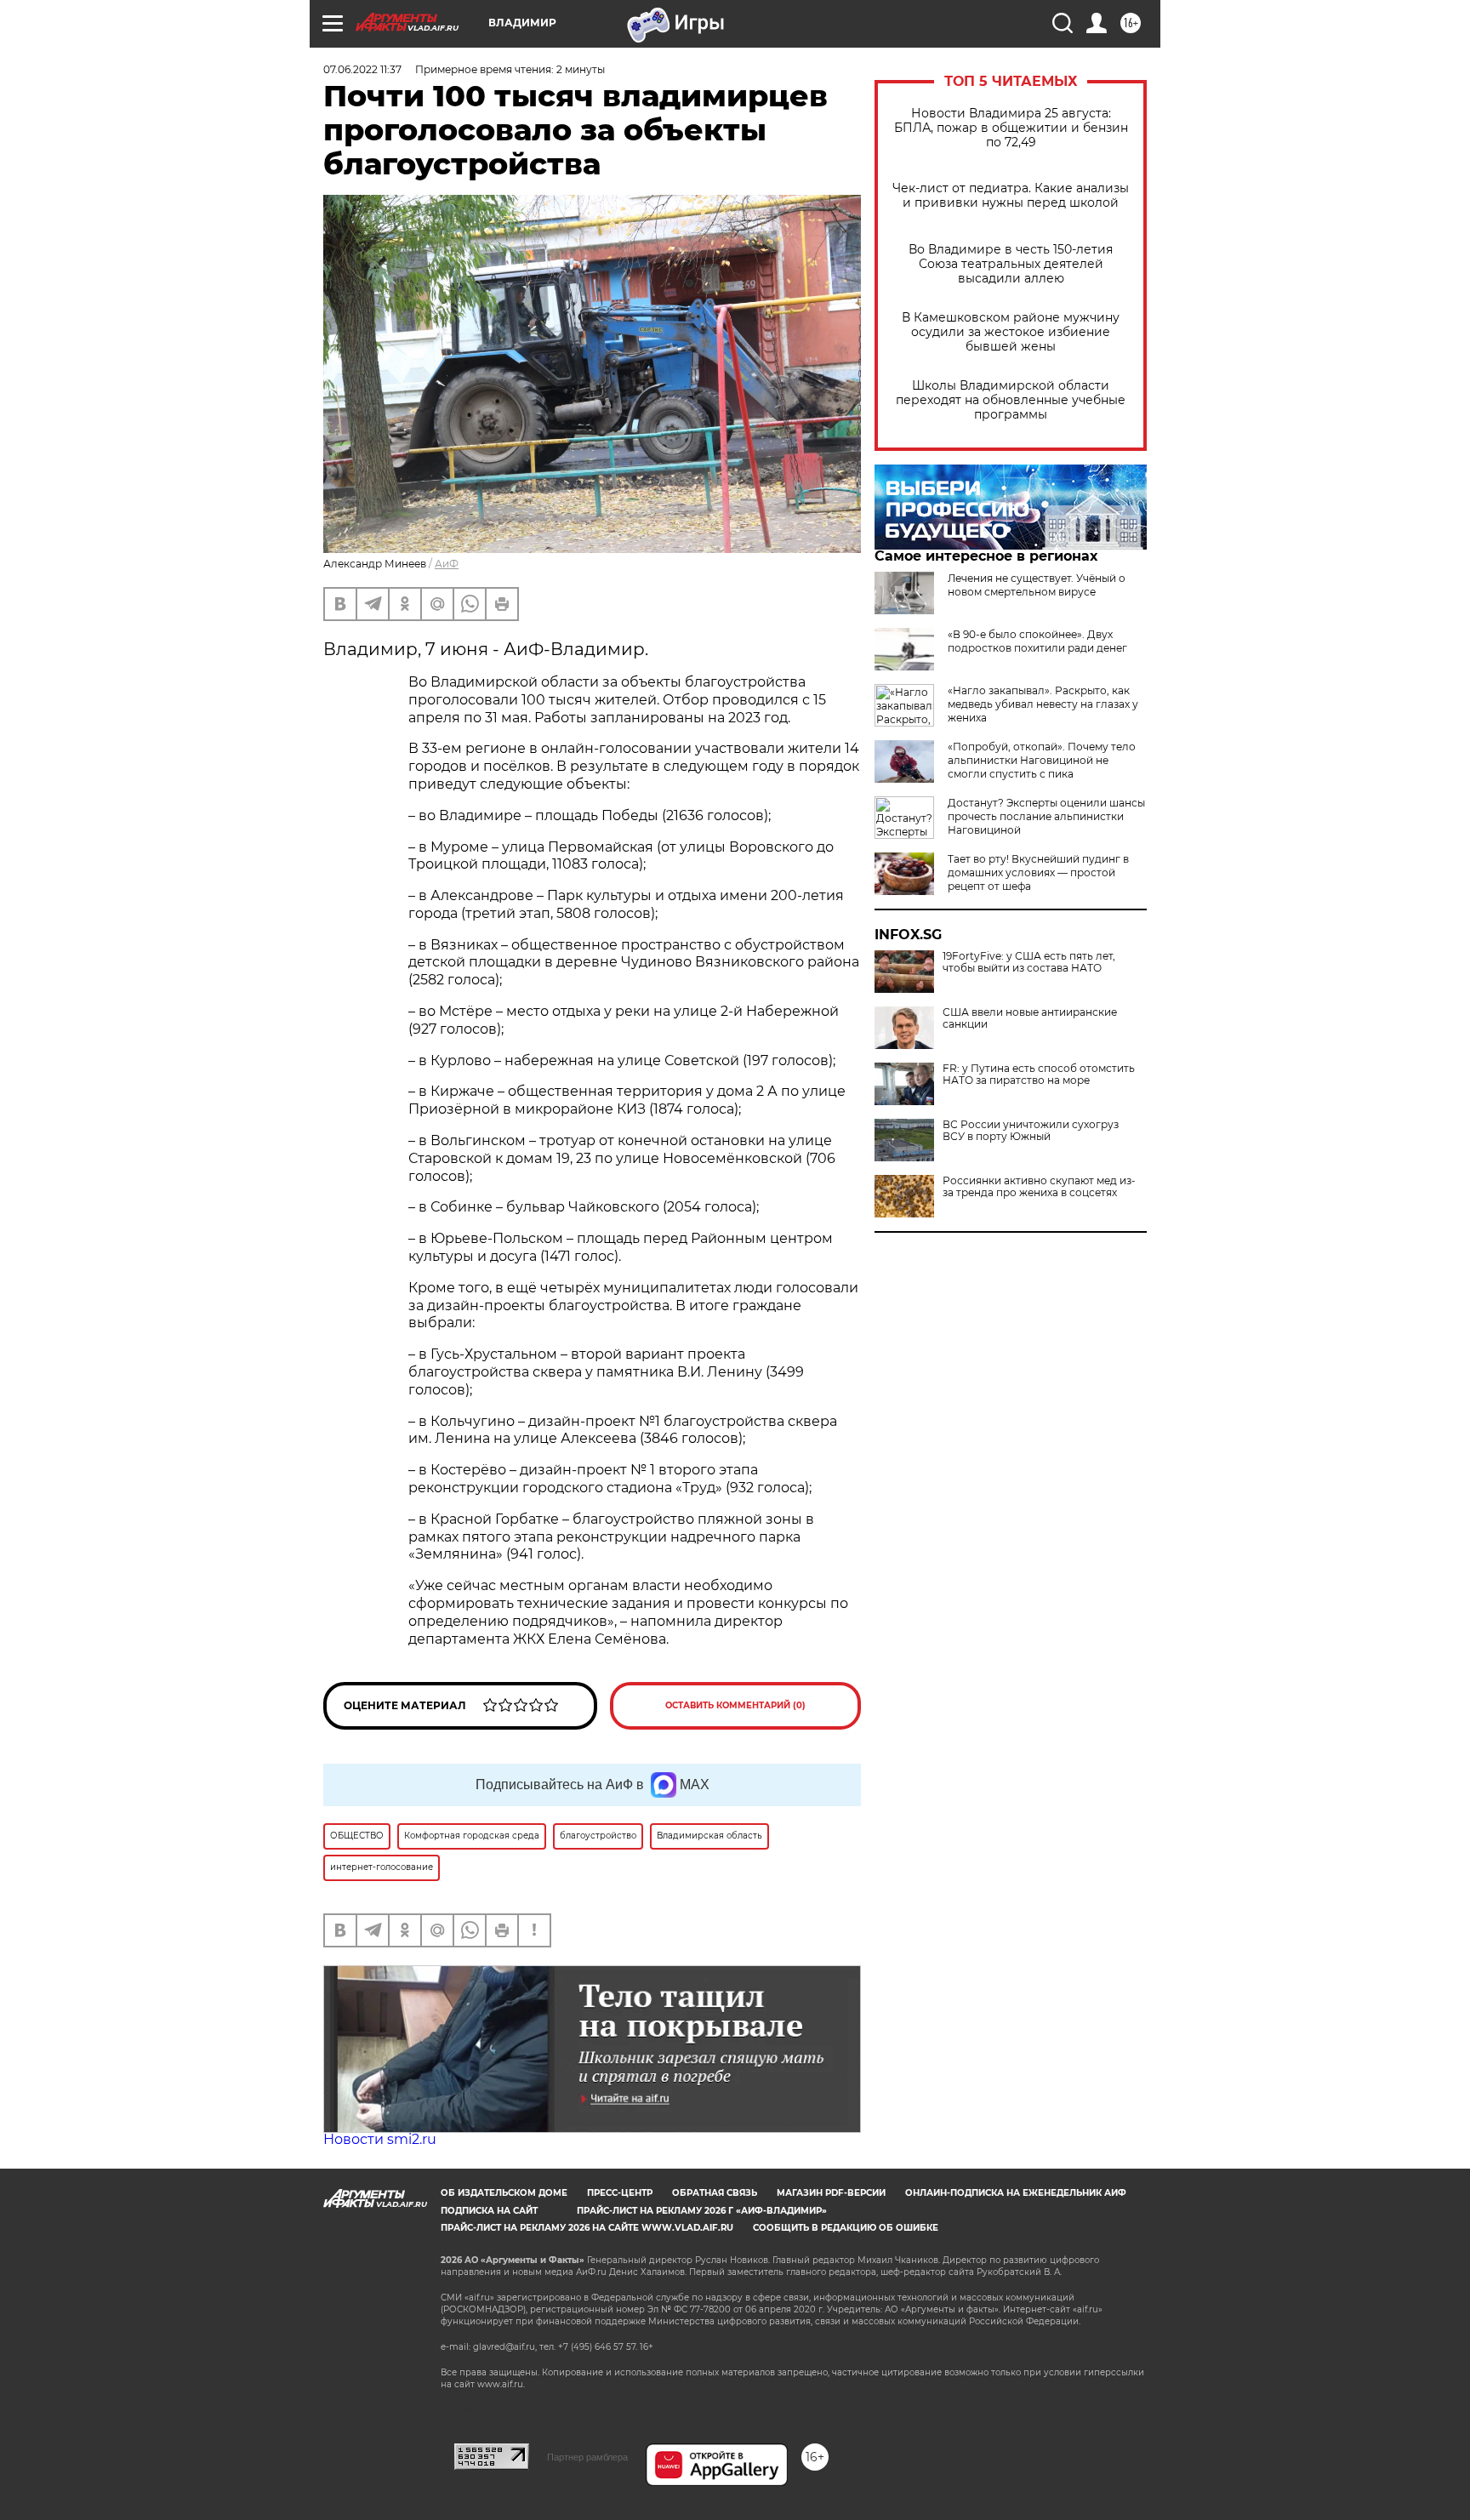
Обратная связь (715, 2193)
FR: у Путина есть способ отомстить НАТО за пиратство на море (1039, 1075)
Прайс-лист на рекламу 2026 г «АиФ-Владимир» (702, 2211)
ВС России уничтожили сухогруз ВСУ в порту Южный (1031, 1131)
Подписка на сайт (489, 2211)
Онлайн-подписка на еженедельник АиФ (1016, 2193)
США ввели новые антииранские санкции (1030, 1018)
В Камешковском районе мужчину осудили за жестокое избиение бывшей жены (1011, 332)
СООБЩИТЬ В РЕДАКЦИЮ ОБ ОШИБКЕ (846, 2228)
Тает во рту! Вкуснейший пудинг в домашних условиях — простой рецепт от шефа (1038, 872)
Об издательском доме (504, 2193)
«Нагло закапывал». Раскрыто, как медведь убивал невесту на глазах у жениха (1043, 704)
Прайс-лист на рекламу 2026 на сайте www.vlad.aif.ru (587, 2228)
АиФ (447, 564)
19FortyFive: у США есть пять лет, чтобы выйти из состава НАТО (1029, 962)
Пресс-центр (620, 2193)
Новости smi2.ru (380, 2139)
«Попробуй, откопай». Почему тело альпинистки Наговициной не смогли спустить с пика (1042, 760)
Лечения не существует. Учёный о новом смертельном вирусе (1037, 585)
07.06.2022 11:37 (362, 69)
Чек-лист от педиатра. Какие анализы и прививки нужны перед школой (1011, 196)
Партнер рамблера (587, 2457)
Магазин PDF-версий (831, 2193)
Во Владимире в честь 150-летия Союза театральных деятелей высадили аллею (1011, 264)
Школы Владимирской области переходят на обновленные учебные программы (1011, 400)
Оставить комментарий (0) (735, 1705)
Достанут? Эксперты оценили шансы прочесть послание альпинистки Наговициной (1046, 816)
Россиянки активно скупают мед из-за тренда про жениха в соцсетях (1039, 1187)
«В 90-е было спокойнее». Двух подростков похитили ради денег (1037, 641)
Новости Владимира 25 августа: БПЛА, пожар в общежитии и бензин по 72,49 (1011, 128)
